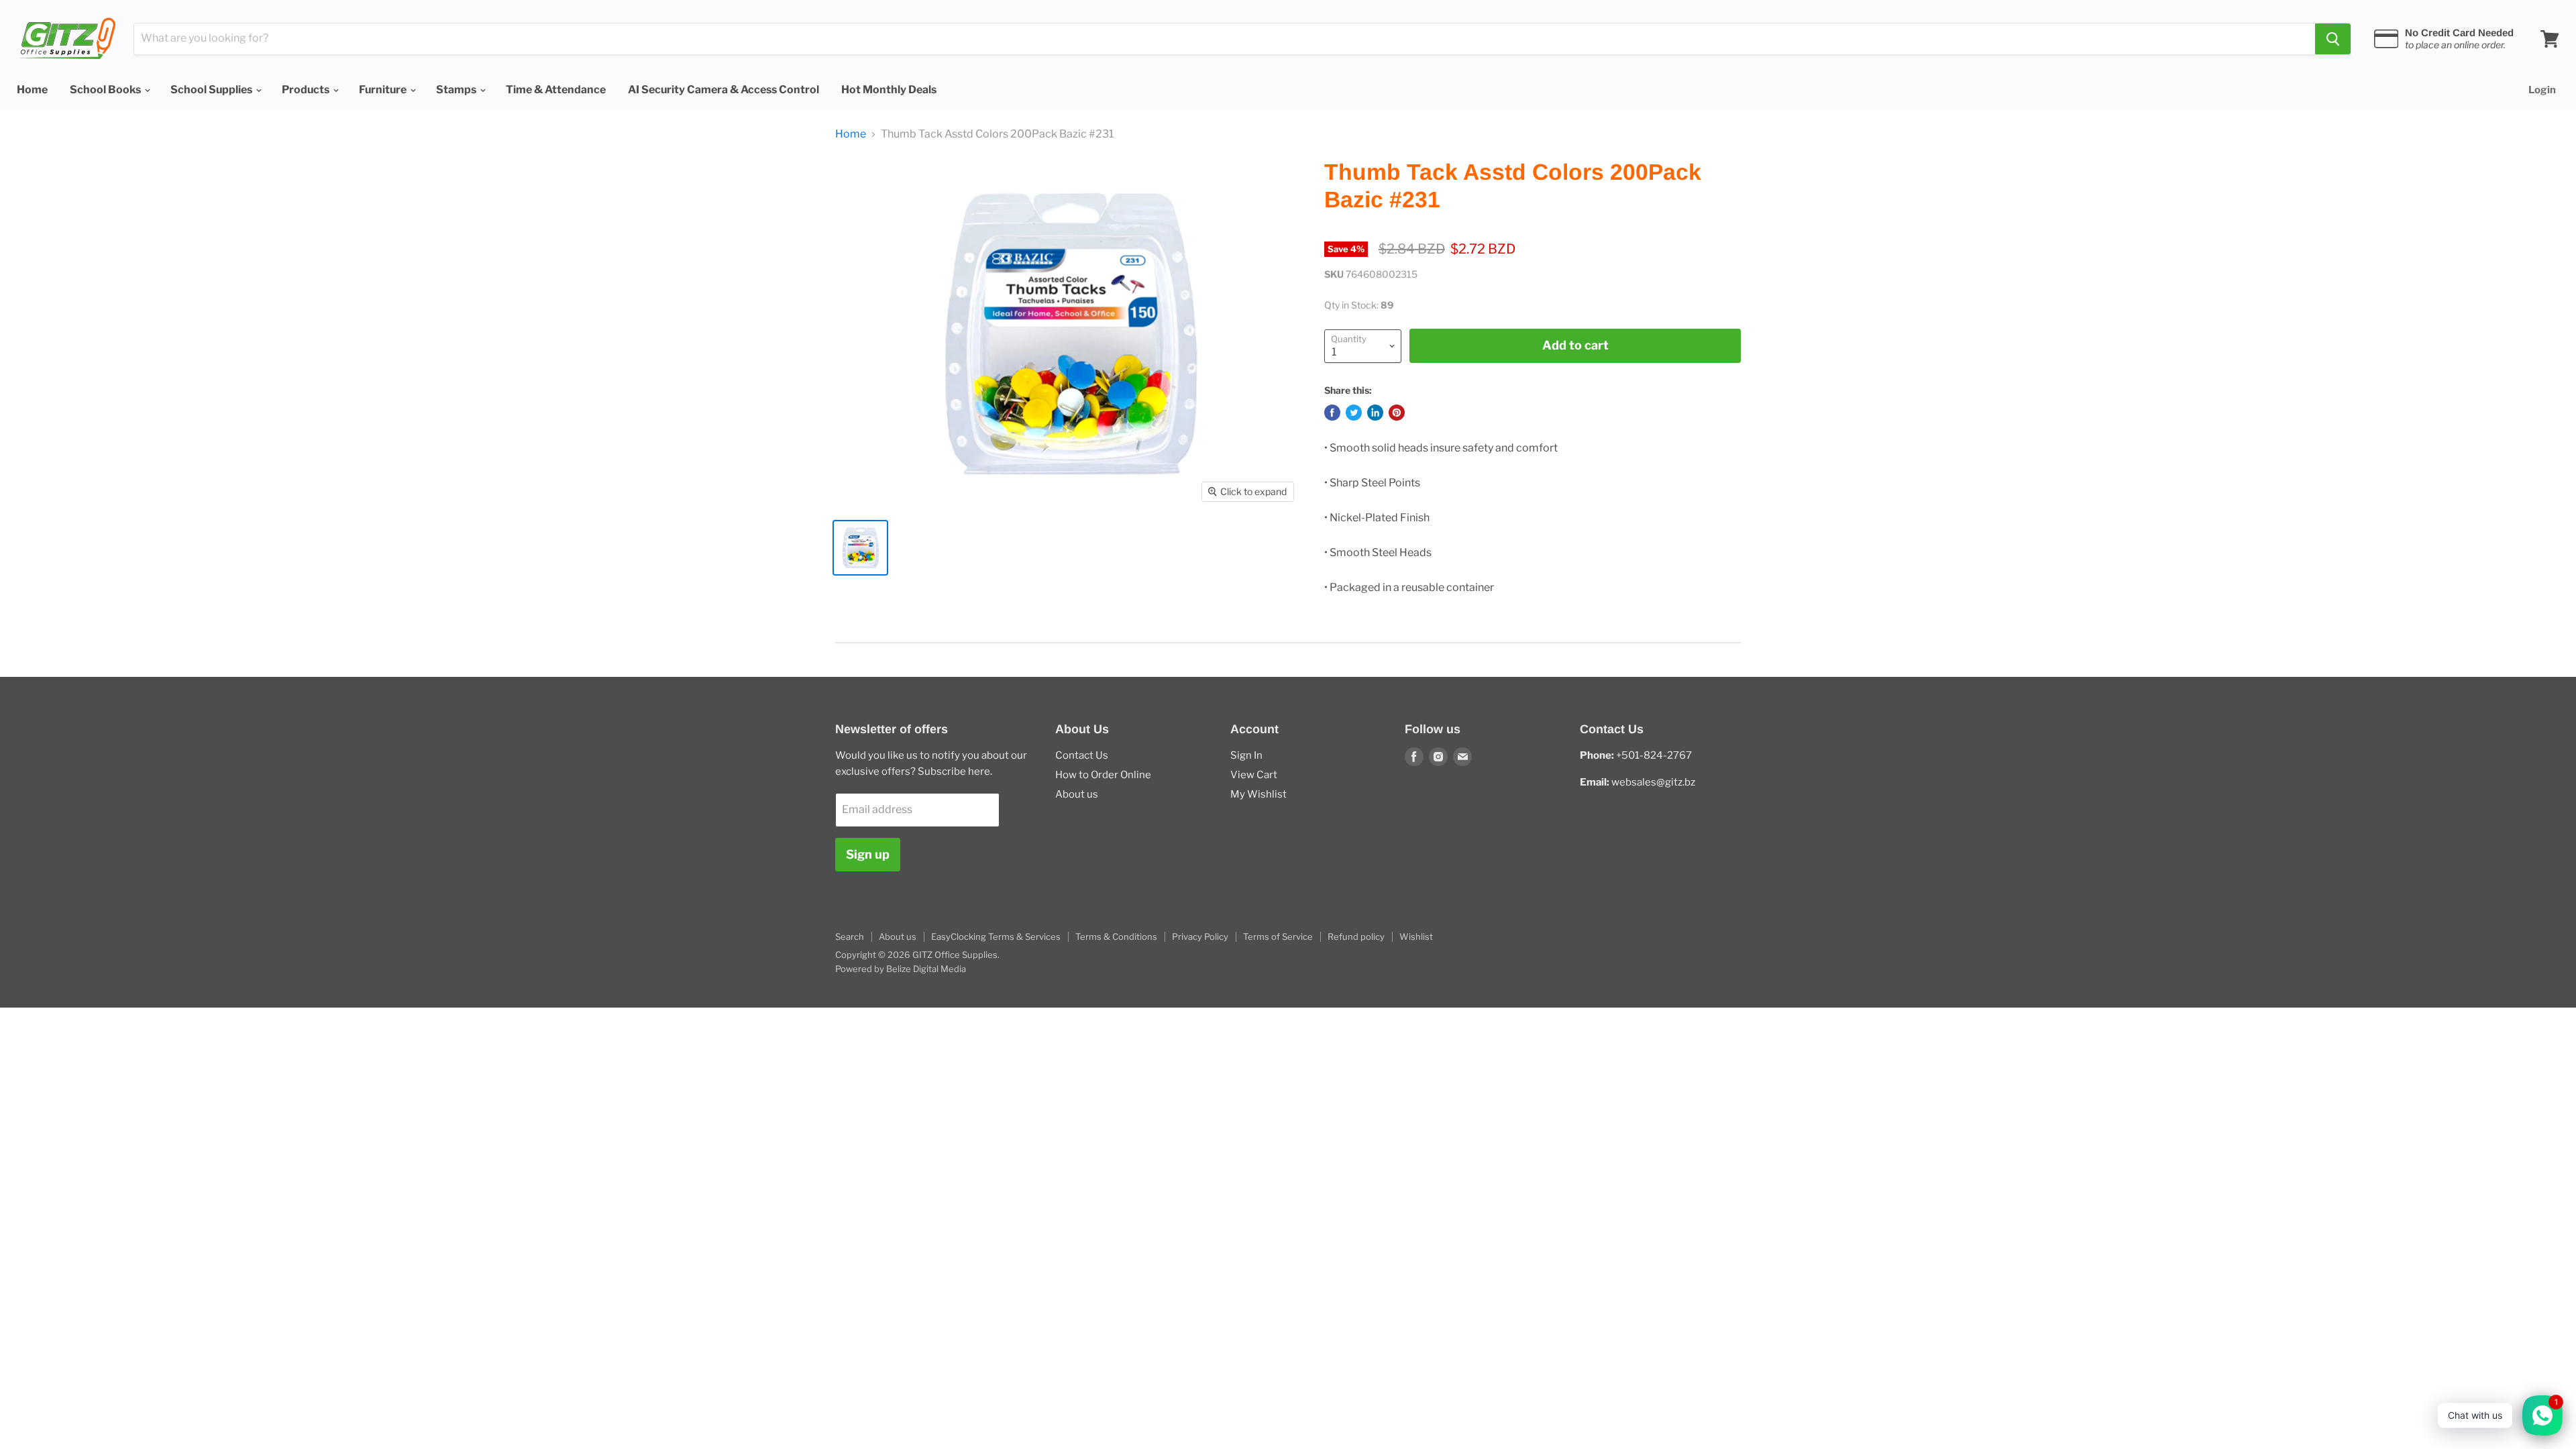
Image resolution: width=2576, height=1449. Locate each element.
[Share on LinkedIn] (1375, 413)
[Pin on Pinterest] (1397, 413)
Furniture (384, 90)
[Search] (2333, 39)
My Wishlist (1258, 794)
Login (2542, 90)
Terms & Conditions (1116, 936)
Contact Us (1082, 755)
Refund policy (1356, 936)
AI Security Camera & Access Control (723, 90)
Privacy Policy (1200, 936)
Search (850, 936)
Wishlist (1416, 936)
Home (32, 90)
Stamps (457, 90)
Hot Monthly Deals (889, 90)
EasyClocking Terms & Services (996, 936)
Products (307, 90)
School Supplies (212, 90)
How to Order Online (1103, 775)
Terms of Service (1278, 936)
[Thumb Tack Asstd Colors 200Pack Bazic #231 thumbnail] (860, 548)
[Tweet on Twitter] (1354, 413)
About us (1077, 794)
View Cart (1254, 775)
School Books (106, 90)
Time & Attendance (556, 90)
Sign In (1246, 755)
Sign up (868, 854)
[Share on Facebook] (1332, 413)
